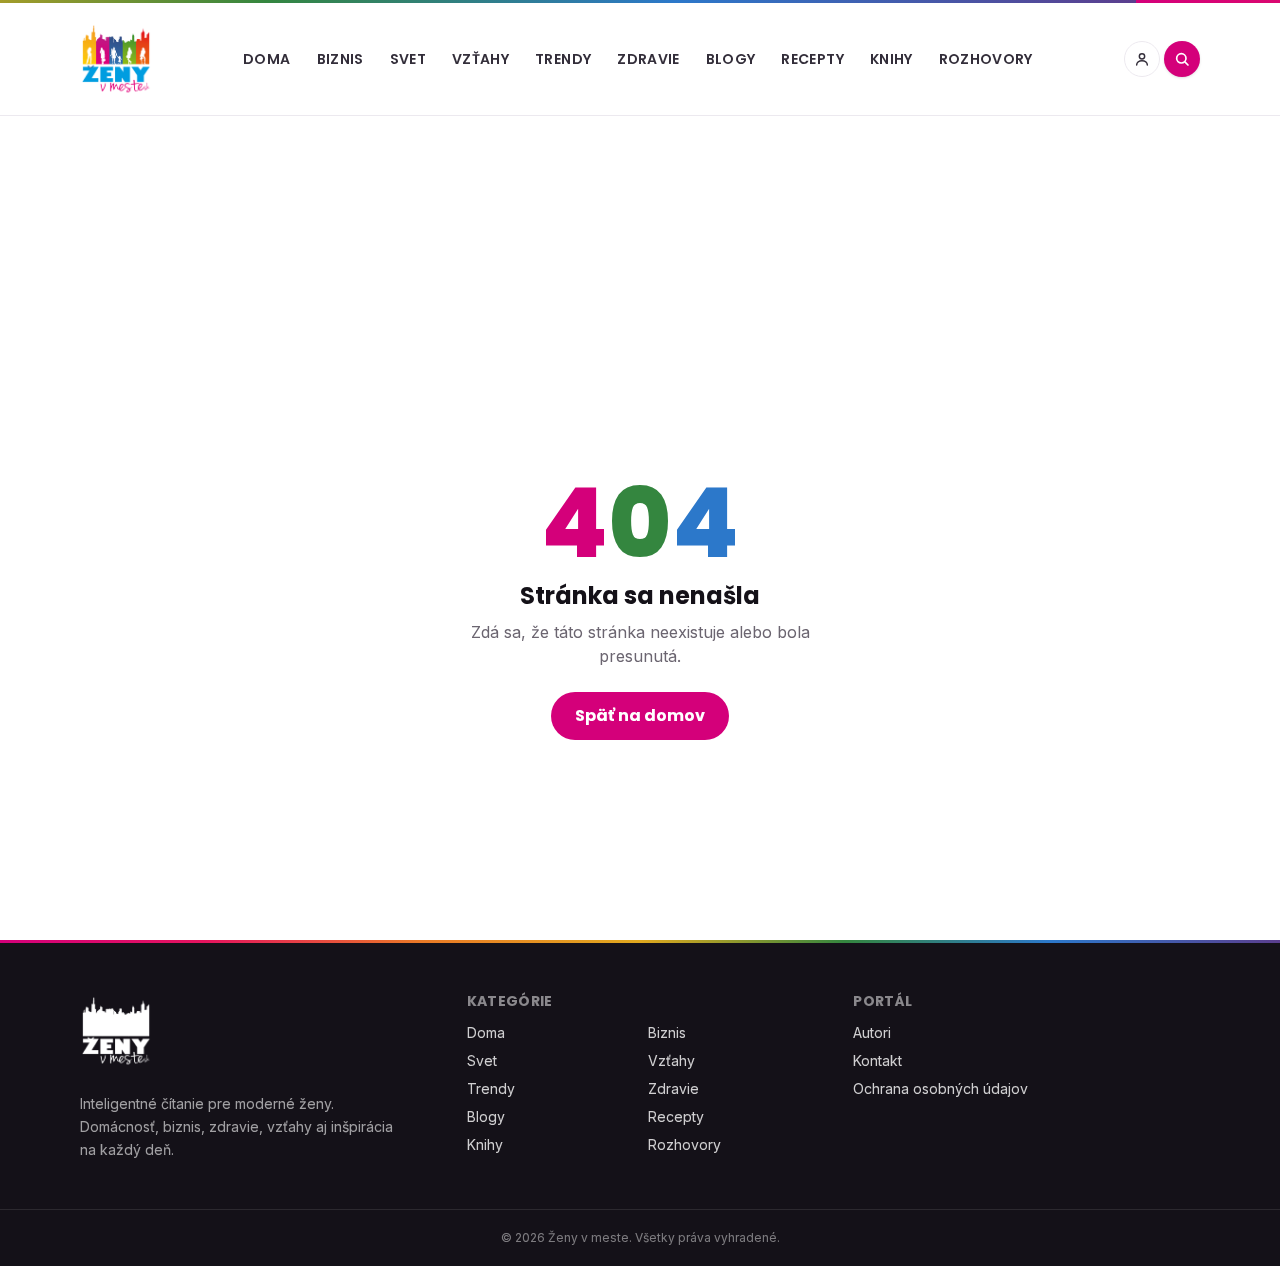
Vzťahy (480, 59)
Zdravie (648, 59)
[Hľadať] (1182, 59)
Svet (408, 59)
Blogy (731, 59)
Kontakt (877, 1060)
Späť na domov (640, 715)
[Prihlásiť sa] (1142, 59)
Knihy (891, 59)
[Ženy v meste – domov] (116, 59)
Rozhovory (986, 59)
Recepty (812, 59)
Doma (266, 59)
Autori (872, 1032)
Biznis (340, 59)
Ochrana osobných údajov (940, 1088)
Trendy (563, 59)
